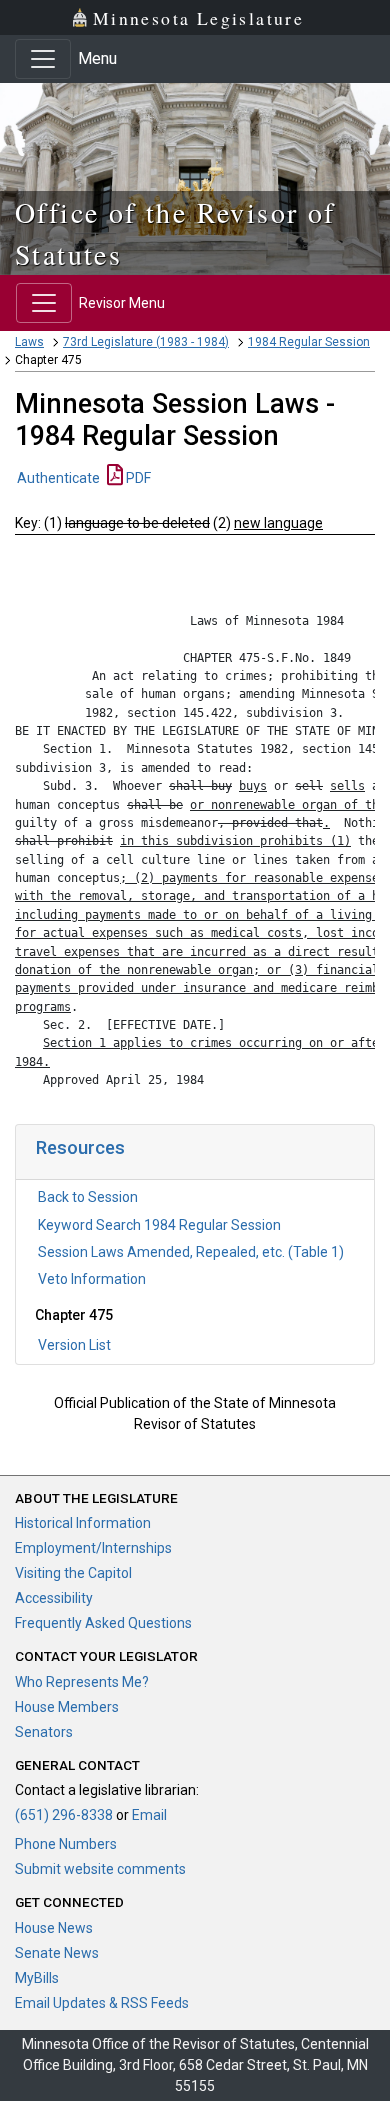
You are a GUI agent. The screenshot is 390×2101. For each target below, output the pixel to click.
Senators (44, 1732)
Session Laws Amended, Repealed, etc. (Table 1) (191, 1252)
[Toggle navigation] (43, 59)
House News (54, 1928)
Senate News (57, 1953)
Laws (29, 342)
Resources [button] (80, 1147)
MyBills (37, 1978)
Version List (74, 1345)
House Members (67, 1707)
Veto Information (92, 1279)
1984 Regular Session (309, 342)
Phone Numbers (66, 1844)
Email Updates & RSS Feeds (102, 2003)
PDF (137, 478)
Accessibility (54, 1598)
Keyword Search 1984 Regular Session (159, 1225)
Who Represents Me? (82, 1682)
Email (149, 1815)
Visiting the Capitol (73, 1573)
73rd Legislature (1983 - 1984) (146, 342)
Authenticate (58, 478)
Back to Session (88, 1197)
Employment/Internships (93, 1548)
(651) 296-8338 (64, 1815)
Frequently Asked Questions (103, 1623)
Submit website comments (100, 1869)
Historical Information (83, 1523)
